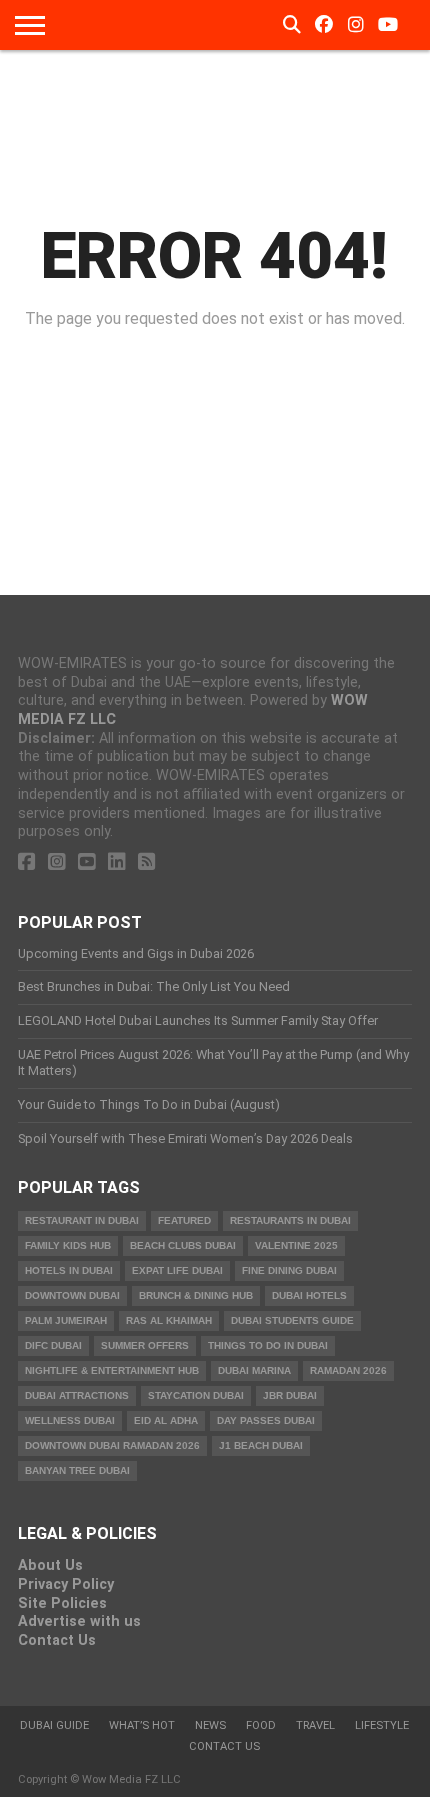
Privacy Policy (66, 1584)
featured (184, 1220)
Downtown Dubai (72, 1295)
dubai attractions (77, 1395)
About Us (50, 1565)
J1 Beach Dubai (261, 1445)
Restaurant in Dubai (82, 1220)
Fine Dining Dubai (289, 1270)
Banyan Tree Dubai (77, 1470)
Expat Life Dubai (177, 1270)
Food (261, 1725)
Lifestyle (382, 1725)
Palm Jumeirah (66, 1320)
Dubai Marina (254, 1370)
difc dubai (53, 1345)
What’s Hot (142, 1725)
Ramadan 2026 (348, 1370)
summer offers (145, 1345)
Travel (315, 1725)
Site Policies (62, 1603)
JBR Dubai (290, 1395)
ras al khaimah (169, 1320)
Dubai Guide (54, 1725)
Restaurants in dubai (290, 1220)
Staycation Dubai (196, 1395)
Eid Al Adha (166, 1420)
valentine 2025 (296, 1245)
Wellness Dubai (70, 1420)
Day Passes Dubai (266, 1420)
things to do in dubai (268, 1345)
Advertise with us (79, 1621)
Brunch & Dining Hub (196, 1295)
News (210, 1725)
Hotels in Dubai (69, 1270)
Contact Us (57, 1640)
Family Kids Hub (68, 1245)
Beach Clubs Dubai (183, 1245)
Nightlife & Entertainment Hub (112, 1370)
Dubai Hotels (309, 1295)
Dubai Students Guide (292, 1320)
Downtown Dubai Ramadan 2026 (112, 1445)
